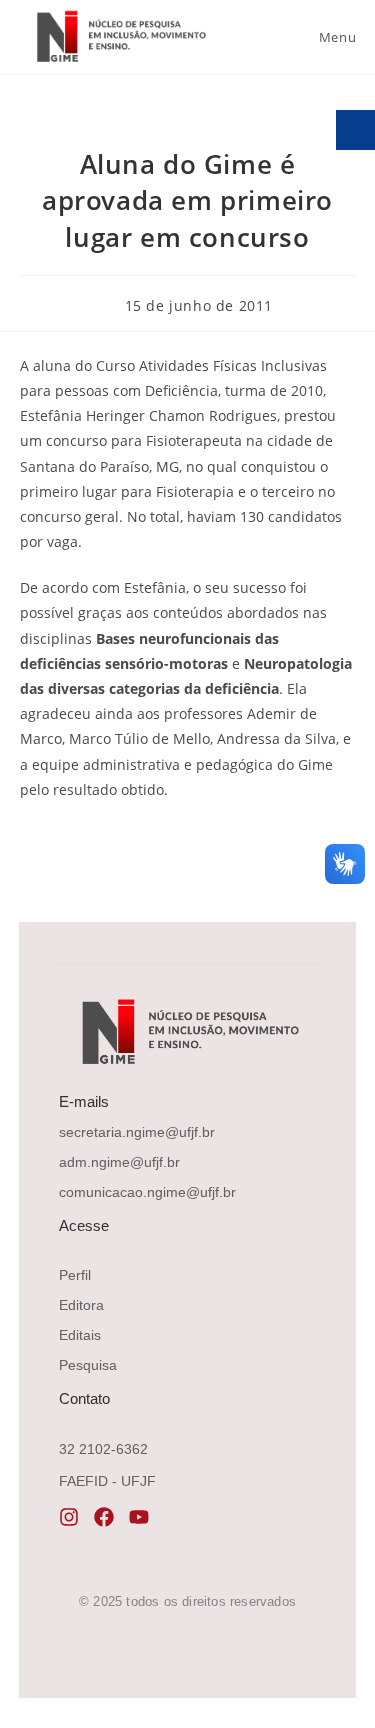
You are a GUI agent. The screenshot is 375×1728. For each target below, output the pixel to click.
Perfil (75, 1275)
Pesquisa (88, 1365)
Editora (81, 1305)
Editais (80, 1335)
